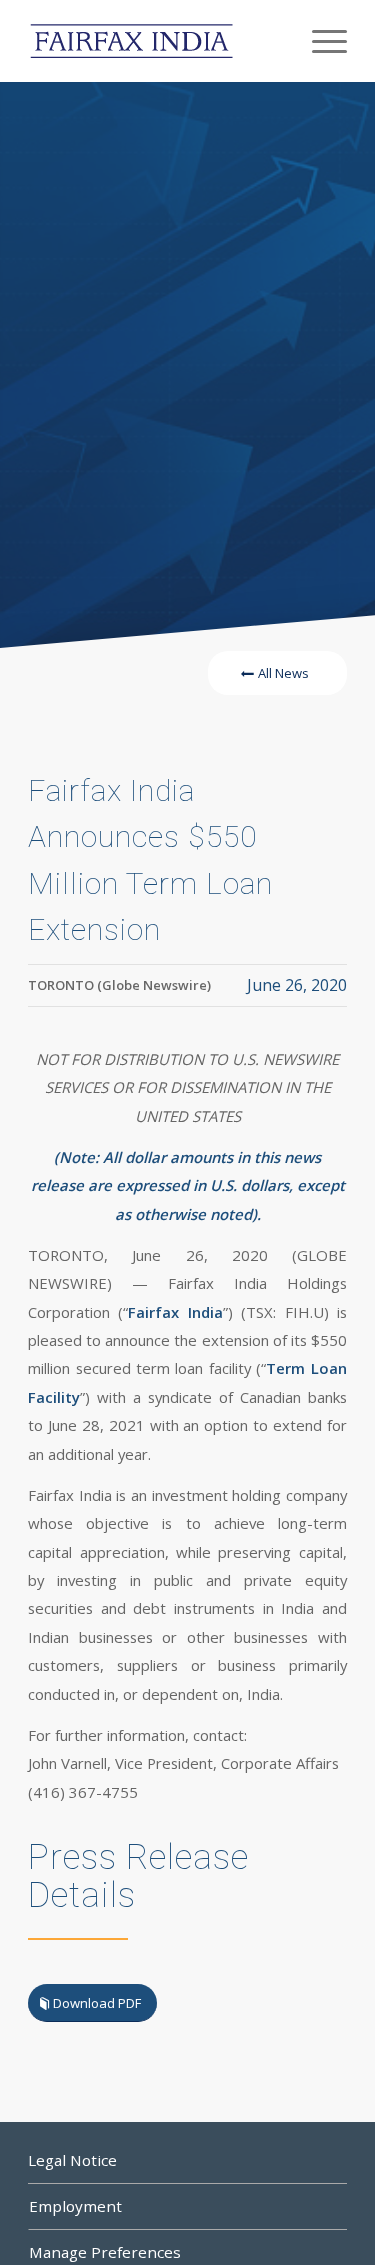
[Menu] (319, 41)
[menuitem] (319, 41)
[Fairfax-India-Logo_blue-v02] (155, 41)
